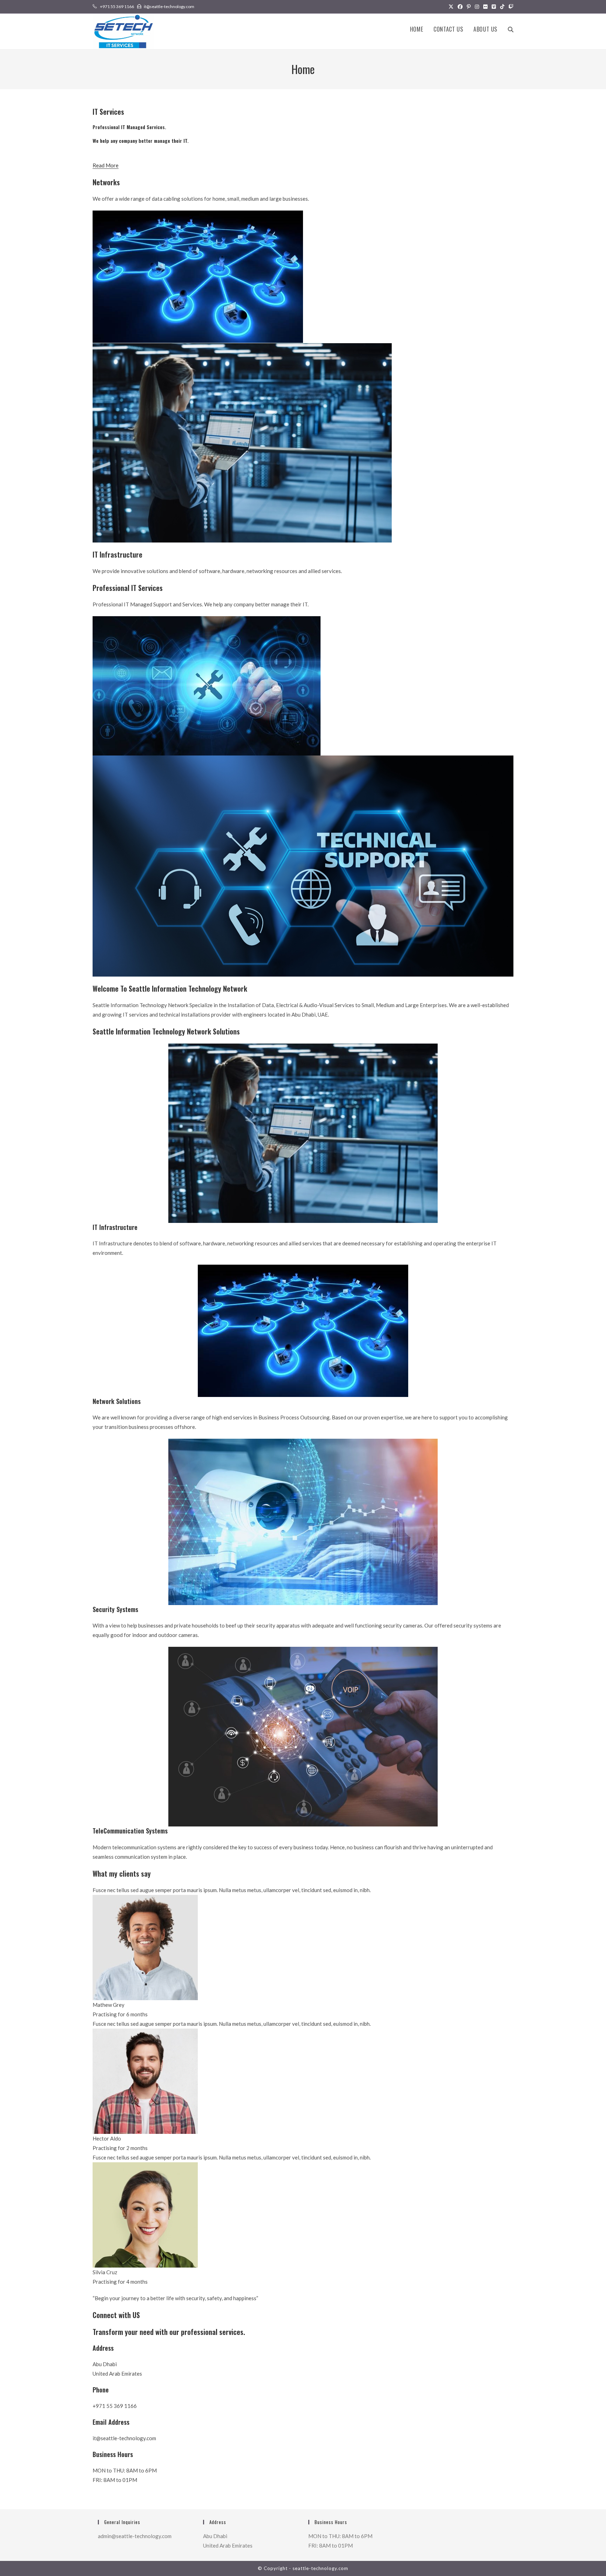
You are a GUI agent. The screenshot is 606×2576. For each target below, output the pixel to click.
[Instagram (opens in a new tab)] (477, 7)
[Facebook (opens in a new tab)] (460, 7)
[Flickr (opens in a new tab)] (485, 7)
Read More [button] (106, 165)
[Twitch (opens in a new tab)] (510, 7)
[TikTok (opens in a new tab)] (502, 7)
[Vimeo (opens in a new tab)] (494, 7)
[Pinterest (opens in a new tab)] (469, 7)
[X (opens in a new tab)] (451, 7)
